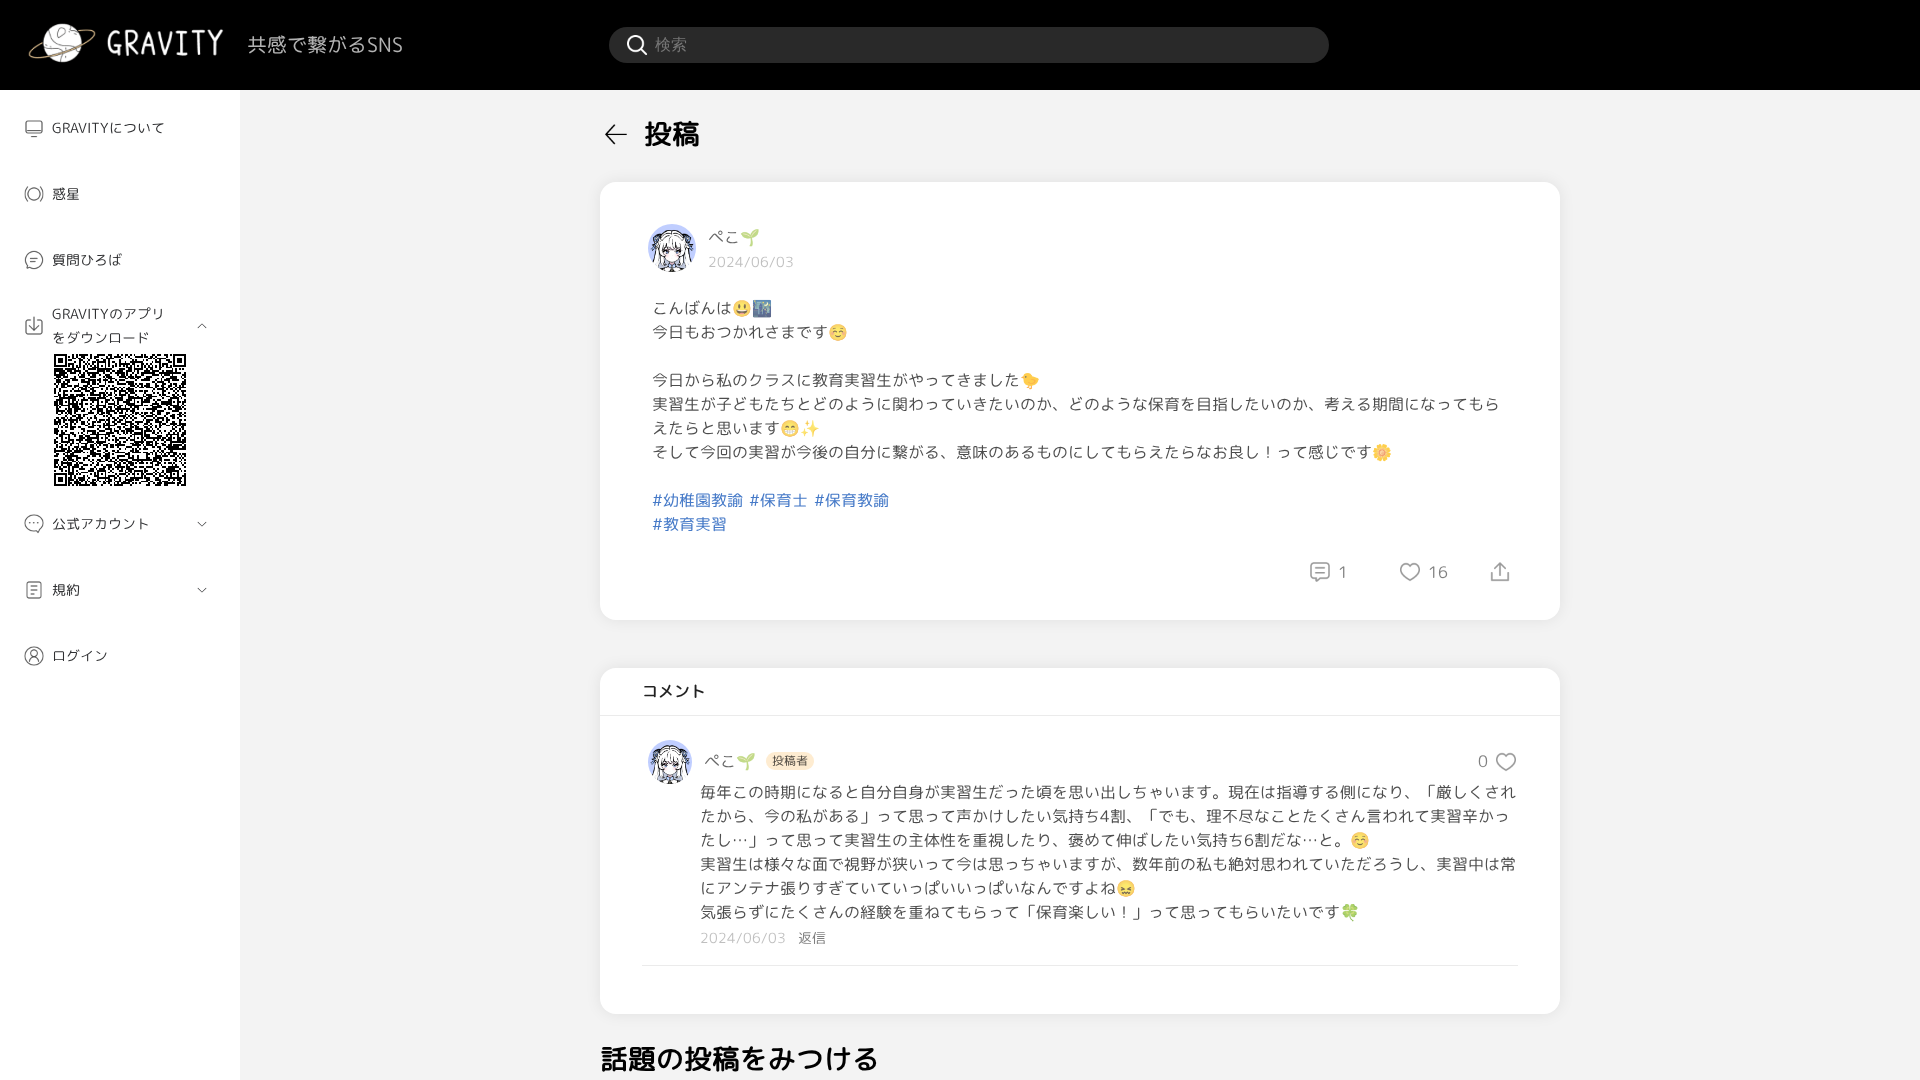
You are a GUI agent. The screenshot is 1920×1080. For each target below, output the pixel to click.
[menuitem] (120, 128)
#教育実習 (689, 524)
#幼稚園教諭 (697, 500)
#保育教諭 (851, 500)
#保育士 (778, 500)
